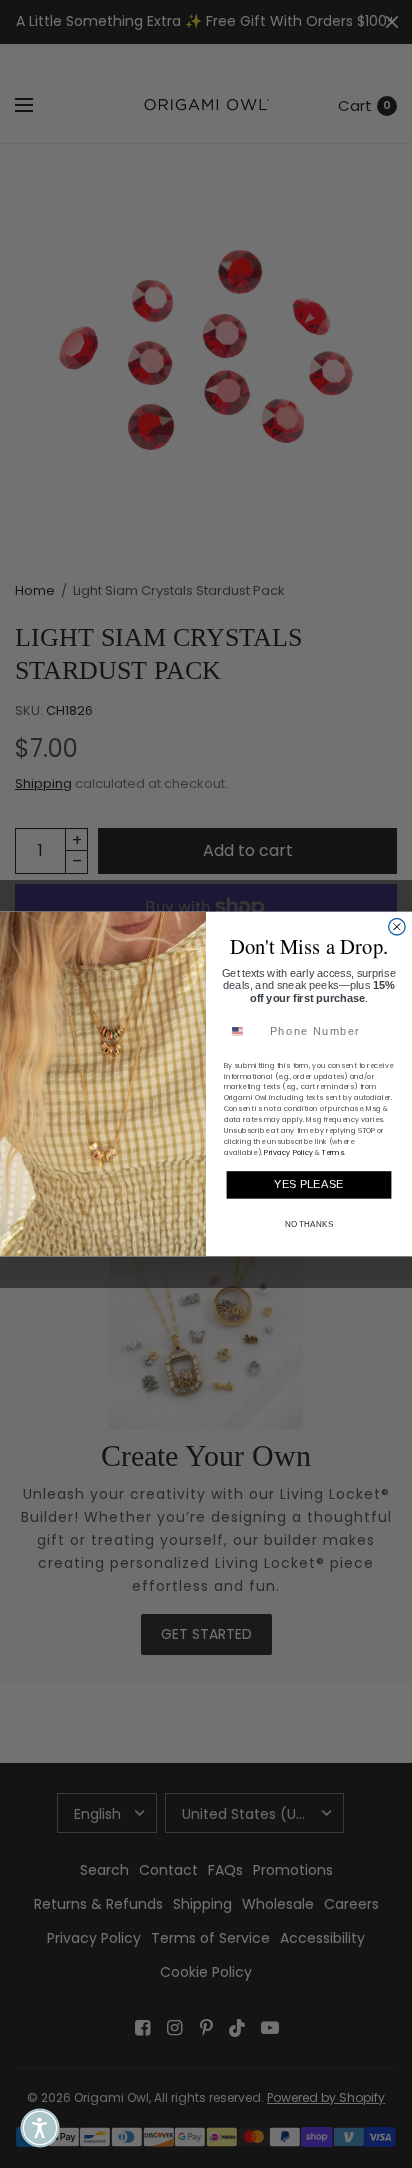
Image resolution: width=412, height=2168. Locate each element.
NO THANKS (309, 1224)
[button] (40, 2128)
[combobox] (244, 1031)
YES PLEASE (308, 1185)
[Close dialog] (397, 927)
